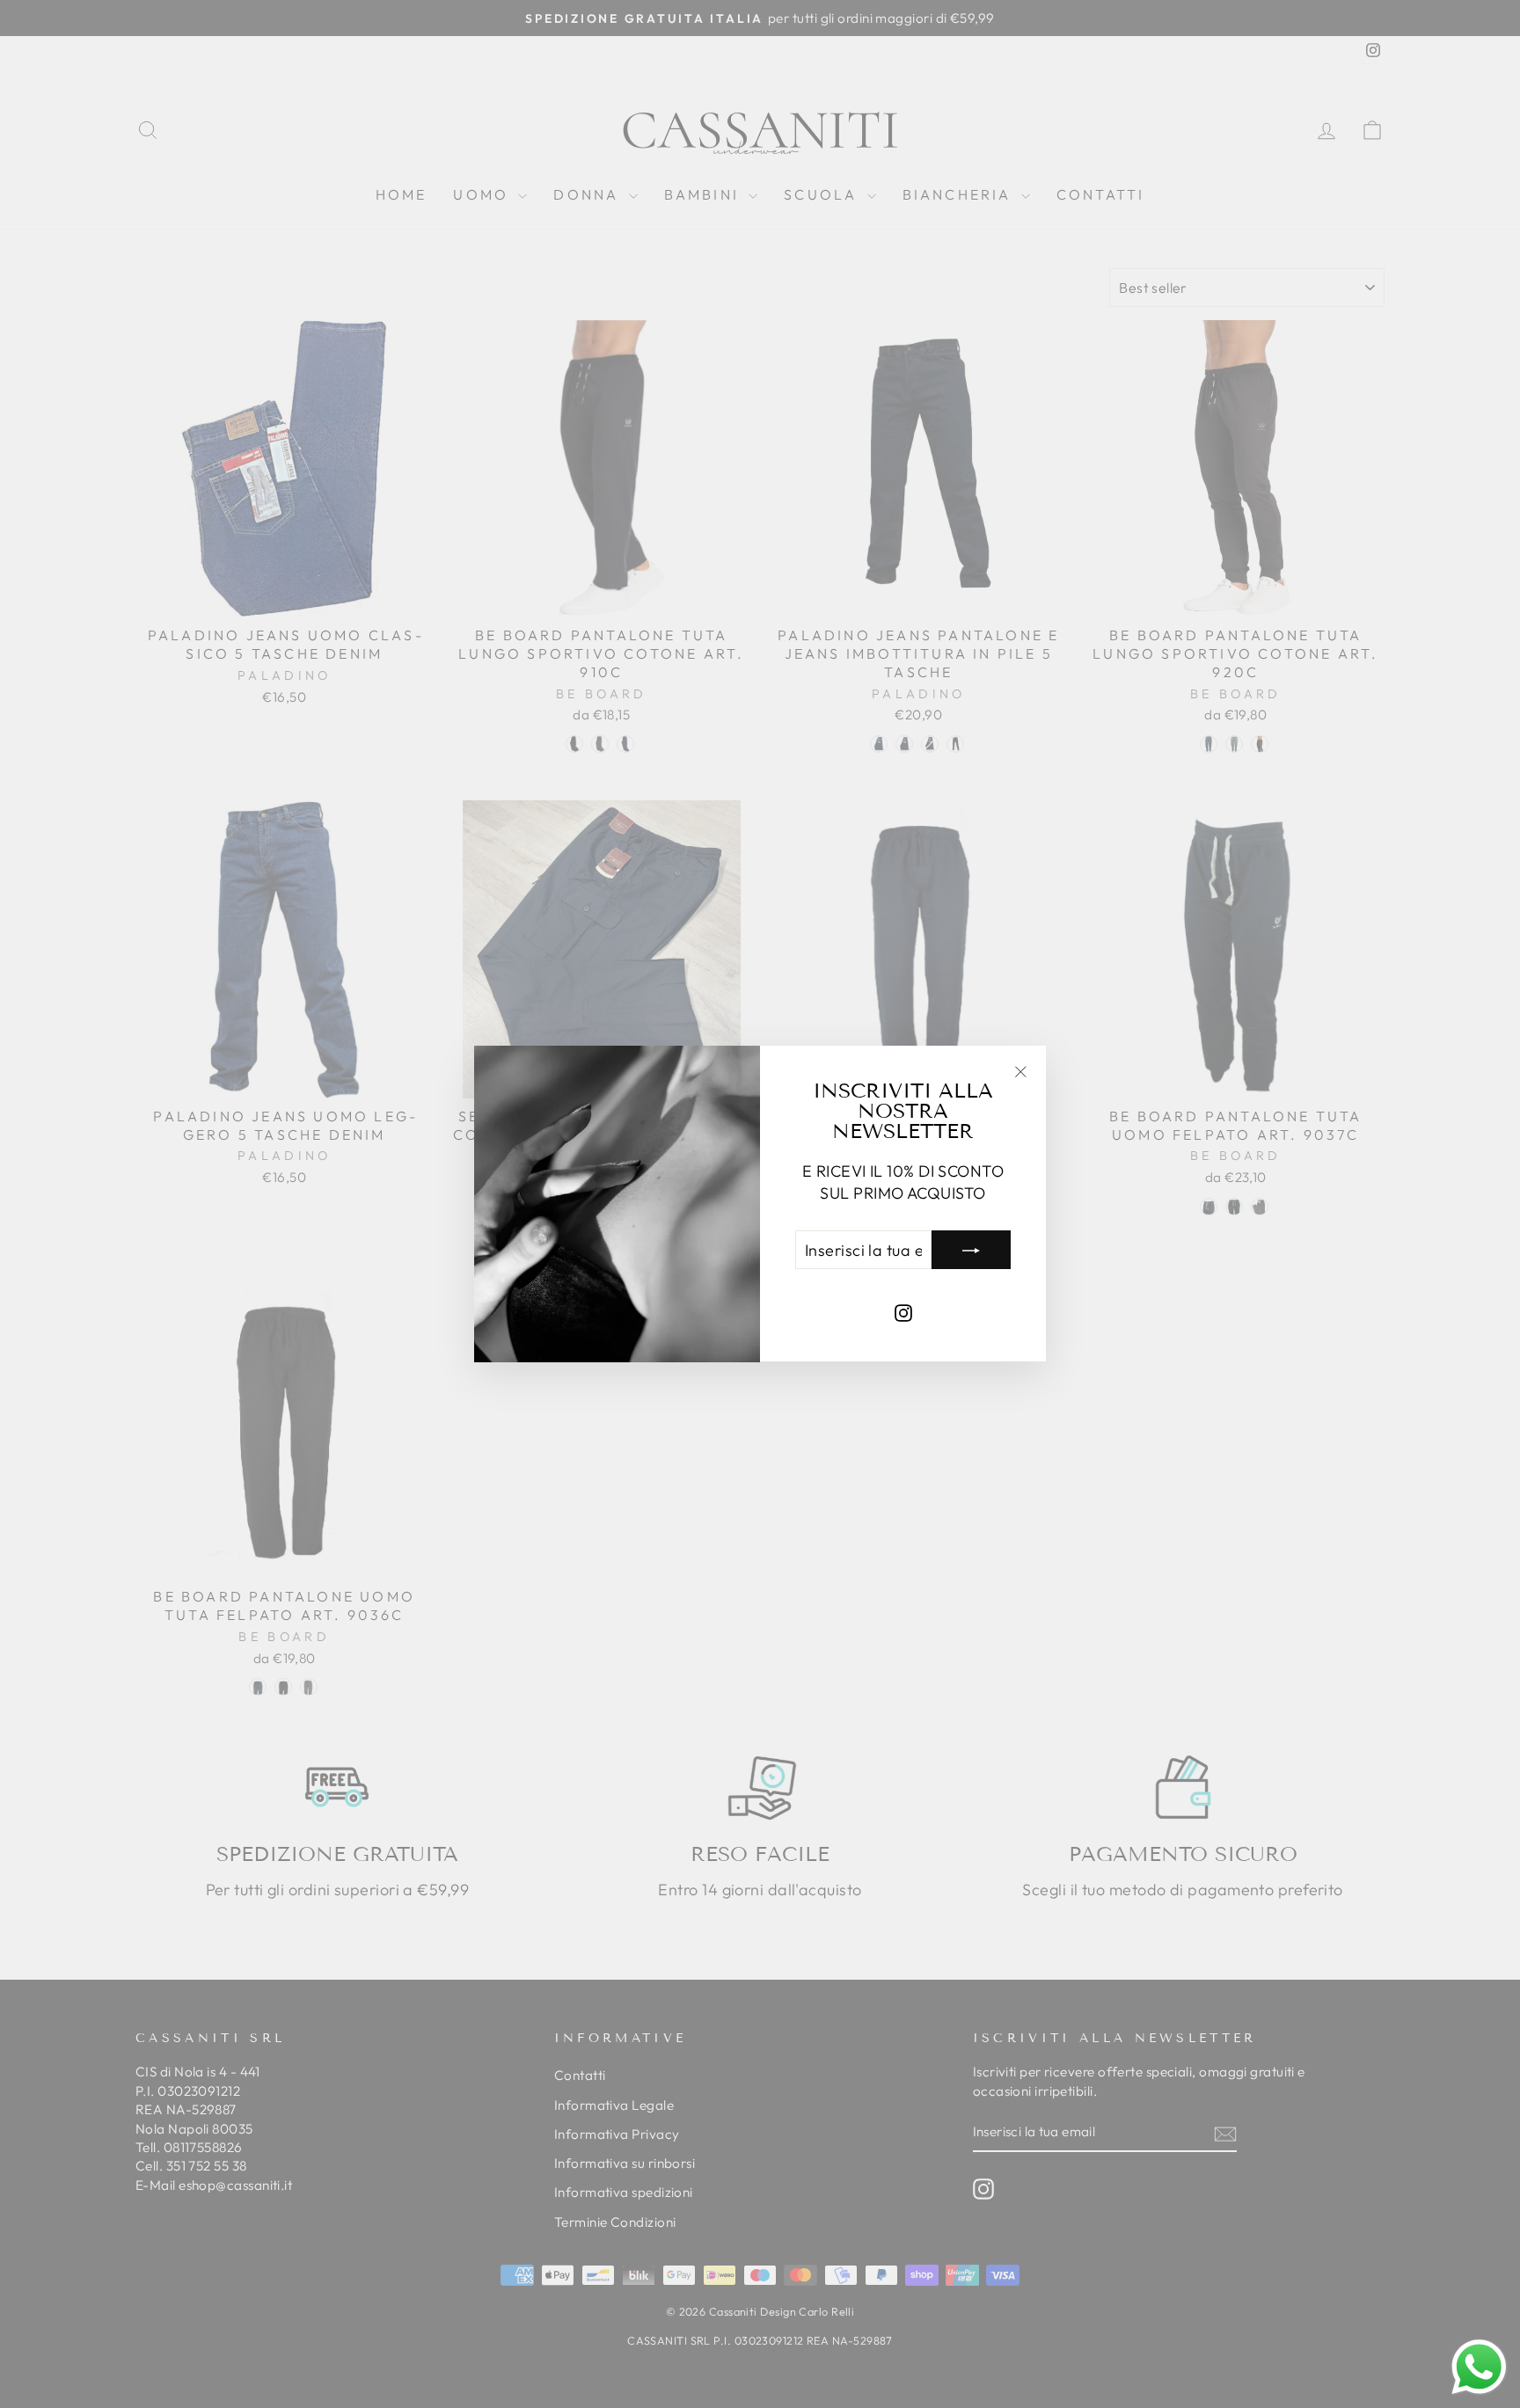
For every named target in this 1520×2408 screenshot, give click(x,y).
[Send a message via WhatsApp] (1479, 2367)
